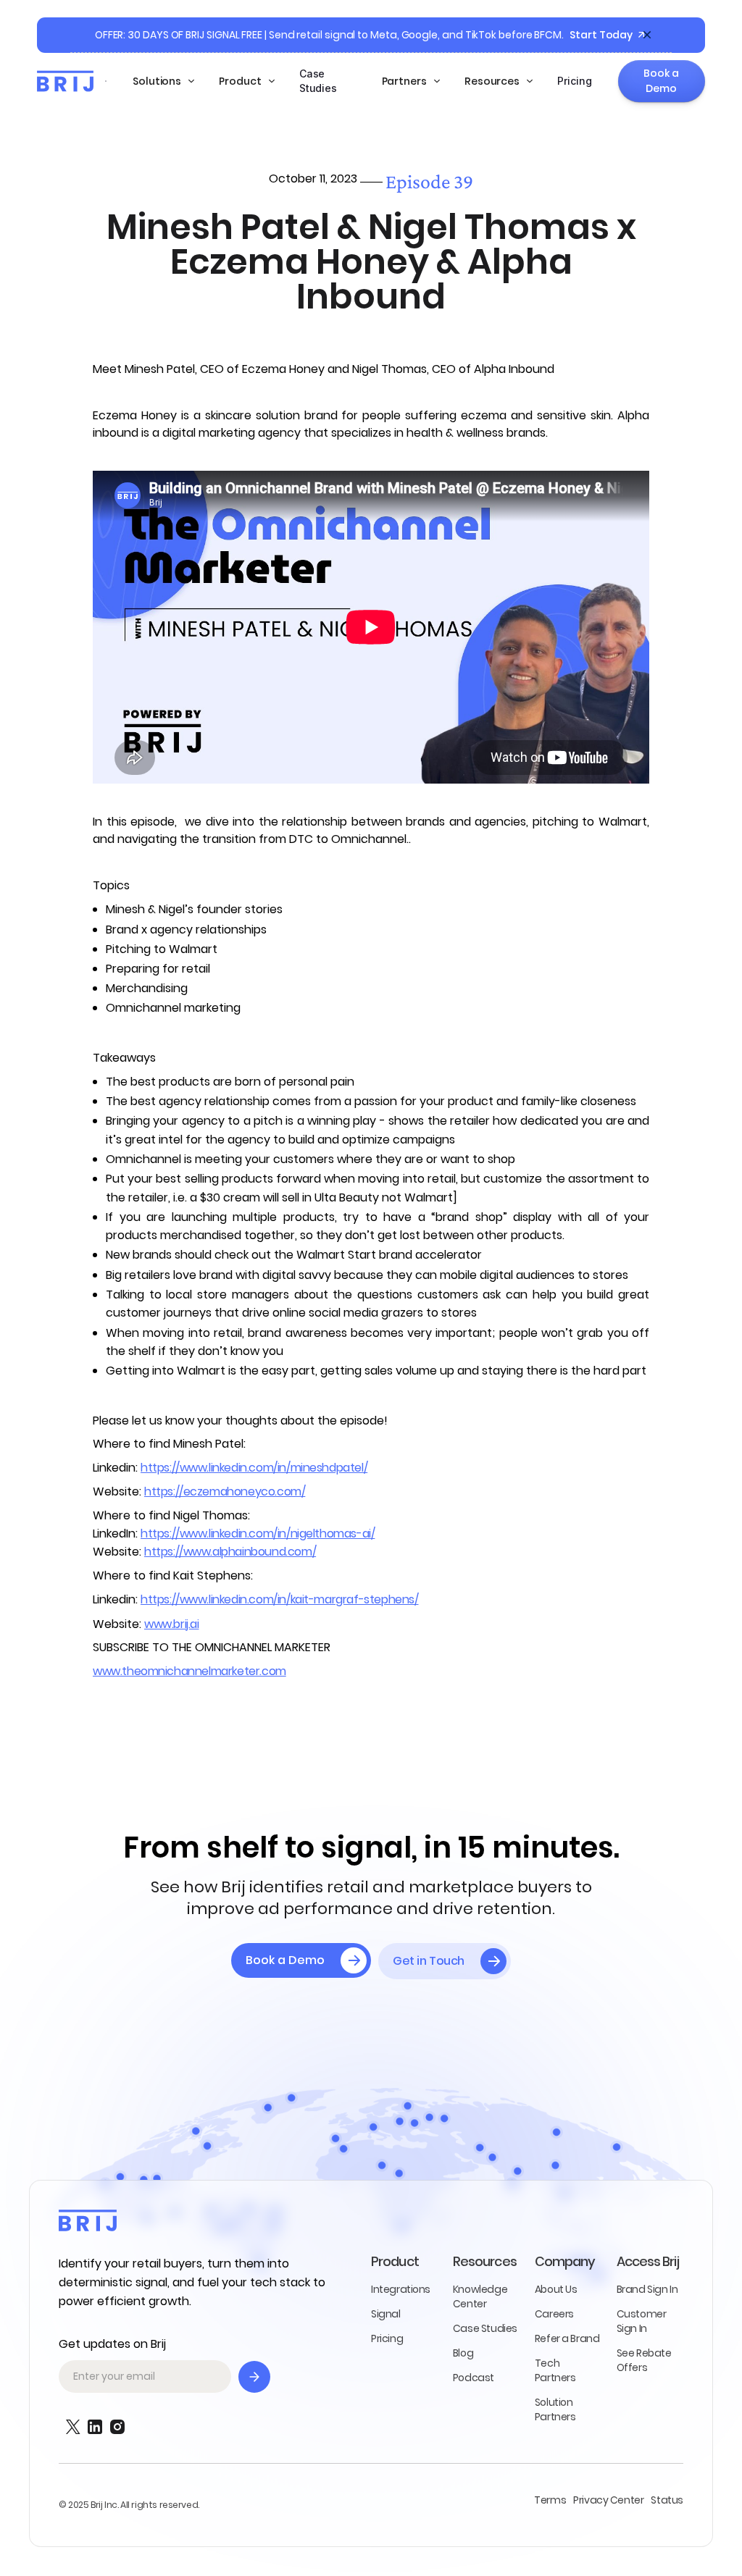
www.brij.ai (172, 1624)
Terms (550, 2500)
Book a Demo (661, 81)
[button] (164, 81)
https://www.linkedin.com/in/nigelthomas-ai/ (258, 1534)
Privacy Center (608, 2500)
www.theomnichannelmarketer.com (189, 1671)
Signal (386, 2314)
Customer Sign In (642, 2321)
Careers (554, 2314)
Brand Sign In (647, 2289)
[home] (65, 81)
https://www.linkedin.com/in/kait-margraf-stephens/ (280, 1599)
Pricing (574, 81)
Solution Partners (555, 2409)
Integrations (401, 2289)
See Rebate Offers (644, 2360)
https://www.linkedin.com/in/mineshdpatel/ (254, 1468)
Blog (463, 2353)
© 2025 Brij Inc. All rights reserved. (129, 2505)
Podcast (474, 2378)
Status (667, 2500)
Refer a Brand (567, 2338)
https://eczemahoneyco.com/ (225, 1492)
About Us (556, 2289)
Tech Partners (555, 2370)
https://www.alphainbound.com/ (230, 1552)
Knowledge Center (480, 2296)
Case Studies (318, 81)
